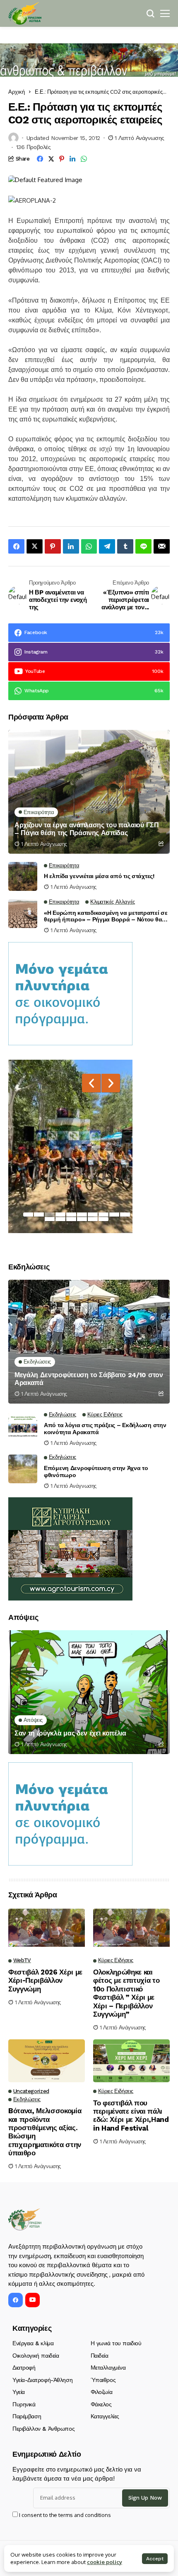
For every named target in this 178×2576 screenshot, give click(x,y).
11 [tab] (50, 1219)
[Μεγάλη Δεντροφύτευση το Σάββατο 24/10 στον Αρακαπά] (89, 1342)
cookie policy (105, 2562)
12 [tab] (60, 1219)
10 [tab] (125, 1215)
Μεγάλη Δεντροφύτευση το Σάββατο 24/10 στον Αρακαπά (89, 1379)
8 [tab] (103, 1215)
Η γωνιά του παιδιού (116, 2343)
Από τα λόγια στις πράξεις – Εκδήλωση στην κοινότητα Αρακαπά (105, 1429)
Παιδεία (100, 2356)
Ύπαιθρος (103, 2380)
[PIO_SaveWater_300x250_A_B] (70, 993)
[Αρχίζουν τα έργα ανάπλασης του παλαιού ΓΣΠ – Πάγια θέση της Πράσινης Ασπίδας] (89, 792)
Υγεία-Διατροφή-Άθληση (42, 2380)
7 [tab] (93, 1215)
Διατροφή (24, 2368)
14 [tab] (82, 1219)
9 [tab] (114, 1215)
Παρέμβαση (27, 2416)
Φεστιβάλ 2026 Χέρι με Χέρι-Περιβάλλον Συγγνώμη (45, 1981)
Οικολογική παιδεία (36, 2356)
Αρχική (17, 92)
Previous (91, 1083)
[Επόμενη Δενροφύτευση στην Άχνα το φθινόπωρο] (23, 1469)
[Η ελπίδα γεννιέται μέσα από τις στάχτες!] (23, 876)
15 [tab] (93, 1219)
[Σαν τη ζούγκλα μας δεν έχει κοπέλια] (89, 1692)
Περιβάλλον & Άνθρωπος (43, 2429)
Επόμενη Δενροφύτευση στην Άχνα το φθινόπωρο (96, 1471)
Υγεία (19, 2392)
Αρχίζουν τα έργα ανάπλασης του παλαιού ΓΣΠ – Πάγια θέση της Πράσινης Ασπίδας (87, 829)
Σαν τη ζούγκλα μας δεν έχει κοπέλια (70, 1733)
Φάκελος (101, 2404)
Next (111, 1083)
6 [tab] (82, 1215)
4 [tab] (60, 1215)
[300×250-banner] (70, 1548)
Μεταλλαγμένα (108, 2368)
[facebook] (16, 2300)
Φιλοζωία (102, 2392)
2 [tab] (39, 1215)
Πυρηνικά (24, 2404)
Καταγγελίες (105, 2416)
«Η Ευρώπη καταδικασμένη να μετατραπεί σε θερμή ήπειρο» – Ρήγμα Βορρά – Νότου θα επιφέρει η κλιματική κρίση (106, 916)
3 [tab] (50, 1215)
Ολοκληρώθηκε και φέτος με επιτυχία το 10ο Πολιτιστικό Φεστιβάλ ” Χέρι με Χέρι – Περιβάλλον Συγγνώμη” (126, 1993)
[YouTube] (32, 2300)
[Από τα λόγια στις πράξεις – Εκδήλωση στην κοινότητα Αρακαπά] (23, 1426)
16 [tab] (103, 1219)
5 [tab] (71, 1215)
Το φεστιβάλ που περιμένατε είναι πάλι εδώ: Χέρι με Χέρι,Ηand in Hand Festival (131, 2115)
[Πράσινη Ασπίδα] (25, 13)
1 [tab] (28, 1215)
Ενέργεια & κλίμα (33, 2343)
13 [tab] (71, 1219)
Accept (155, 2559)
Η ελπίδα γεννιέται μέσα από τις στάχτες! (99, 876)
